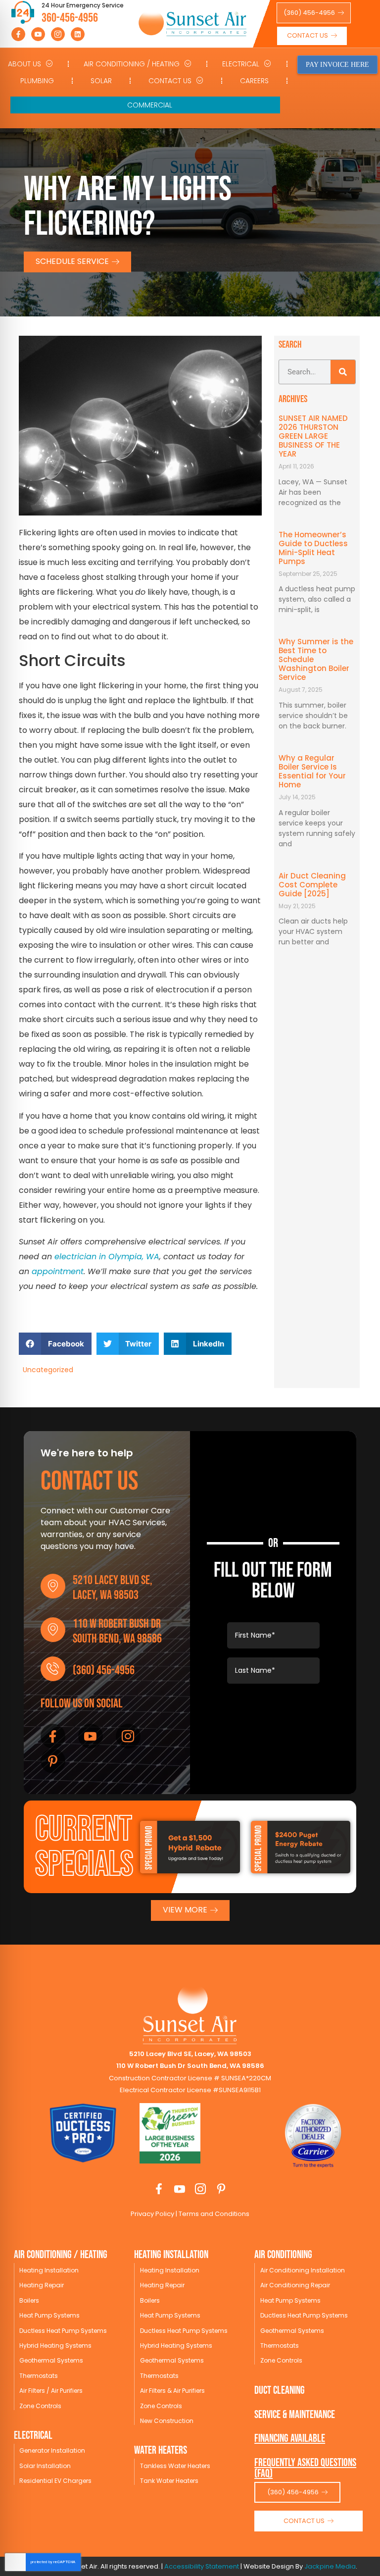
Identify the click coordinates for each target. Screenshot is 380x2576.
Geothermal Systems (51, 2360)
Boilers (29, 2300)
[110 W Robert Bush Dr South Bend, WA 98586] (53, 1630)
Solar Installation (45, 2466)
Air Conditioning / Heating (132, 64)
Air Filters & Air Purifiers (172, 2391)
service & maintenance (295, 2415)
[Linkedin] (78, 34)
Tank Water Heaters (169, 2481)
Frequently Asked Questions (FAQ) (305, 2468)
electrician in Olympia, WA (107, 1257)
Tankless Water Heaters (175, 2466)
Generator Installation (52, 2450)
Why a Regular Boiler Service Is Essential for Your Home (312, 771)
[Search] (343, 372)
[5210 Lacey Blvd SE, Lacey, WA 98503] (53, 1586)
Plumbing (37, 81)
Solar (101, 81)
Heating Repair (42, 2285)
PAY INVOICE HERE (337, 65)
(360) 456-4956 (104, 1671)
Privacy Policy (152, 2214)
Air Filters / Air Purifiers (51, 2391)
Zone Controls (40, 2406)
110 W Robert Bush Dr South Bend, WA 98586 (117, 1631)
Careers (254, 81)
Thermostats (39, 2376)
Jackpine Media (330, 2566)
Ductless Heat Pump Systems (63, 2331)
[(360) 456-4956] (53, 1669)
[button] (55, 1344)
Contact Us (170, 81)
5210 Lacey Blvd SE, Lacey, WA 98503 (113, 1588)
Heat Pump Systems (49, 2315)
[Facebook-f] (18, 34)
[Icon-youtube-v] (38, 34)
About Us (24, 64)
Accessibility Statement (202, 2566)
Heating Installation (49, 2270)
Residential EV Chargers (55, 2481)
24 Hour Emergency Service (83, 5)
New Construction (167, 2421)
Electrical (241, 64)
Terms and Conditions (213, 2214)
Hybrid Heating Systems (55, 2345)
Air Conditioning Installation (303, 2270)
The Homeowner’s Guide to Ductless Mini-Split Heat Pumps (313, 548)
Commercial (150, 105)
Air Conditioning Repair (295, 2285)
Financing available (290, 2439)
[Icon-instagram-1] (58, 34)
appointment (58, 1271)
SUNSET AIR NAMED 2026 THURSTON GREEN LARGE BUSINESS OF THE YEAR (313, 436)
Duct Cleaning (280, 2391)
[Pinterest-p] (53, 1761)
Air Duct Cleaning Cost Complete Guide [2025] (312, 885)
